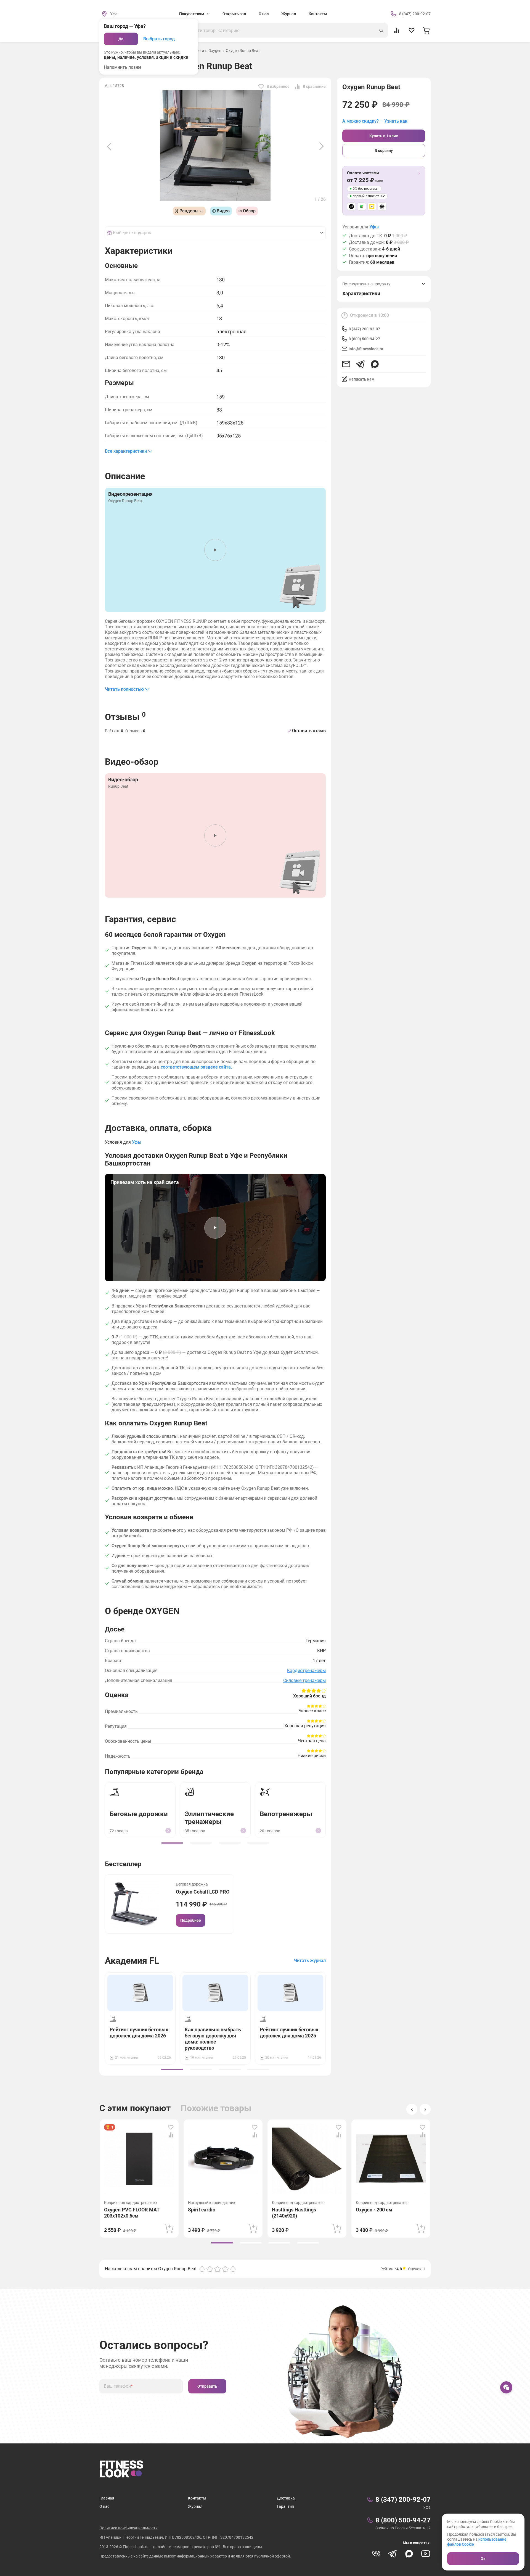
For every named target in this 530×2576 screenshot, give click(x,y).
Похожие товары (216, 2108)
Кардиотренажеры (306, 1671)
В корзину (384, 151)
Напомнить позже (123, 67)
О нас (264, 14)
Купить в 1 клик (384, 136)
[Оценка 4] (225, 2269)
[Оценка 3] (218, 2269)
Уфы (374, 227)
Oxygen (215, 51)
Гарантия (285, 2506)
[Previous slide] (109, 146)
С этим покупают (135, 2108)
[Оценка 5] (233, 2269)
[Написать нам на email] (346, 364)
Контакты (318, 14)
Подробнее (191, 1920)
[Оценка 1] (202, 2269)
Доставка (286, 2498)
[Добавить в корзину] (169, 2228)
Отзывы (125, 716)
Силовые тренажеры (304, 1680)
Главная (107, 2498)
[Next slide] (322, 146)
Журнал (289, 14)
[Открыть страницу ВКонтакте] (376, 2554)
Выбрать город (159, 39)
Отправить (207, 2386)
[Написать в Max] (375, 364)
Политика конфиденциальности (128, 2528)
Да (121, 39)
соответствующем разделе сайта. (196, 1067)
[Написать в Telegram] (361, 364)
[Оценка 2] (210, 2269)
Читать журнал (310, 1961)
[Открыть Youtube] (426, 2554)
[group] (172, 1843)
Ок (483, 2559)
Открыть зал (234, 14)
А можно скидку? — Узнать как (375, 121)
